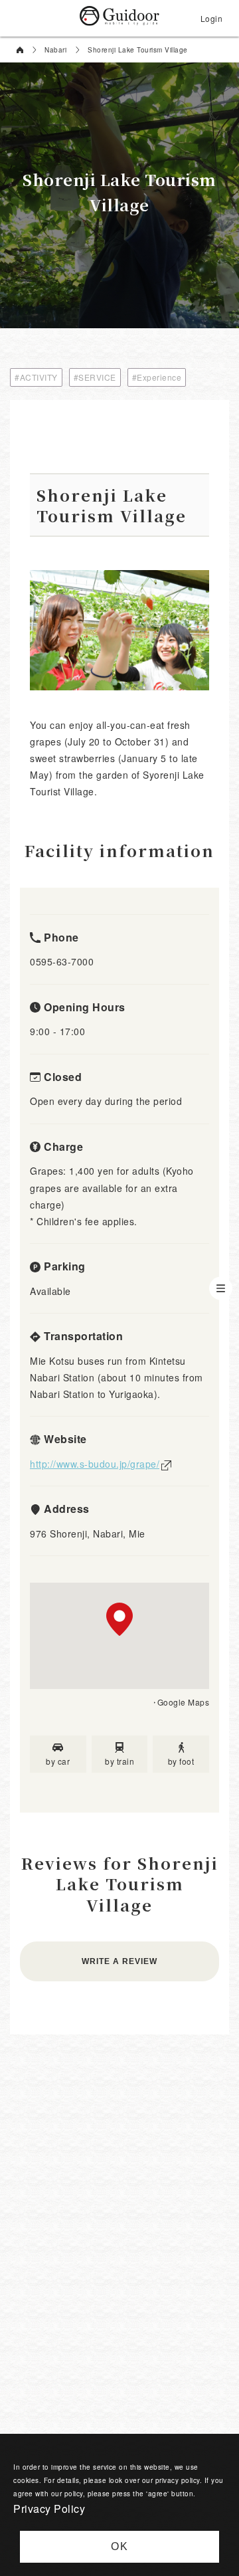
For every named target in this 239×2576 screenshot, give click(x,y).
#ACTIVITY (36, 377)
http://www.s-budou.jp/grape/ (95, 1464)
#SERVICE (95, 377)
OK (120, 2546)
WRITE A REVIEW (119, 1961)
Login (212, 18)
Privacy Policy (49, 2509)
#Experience (157, 377)
